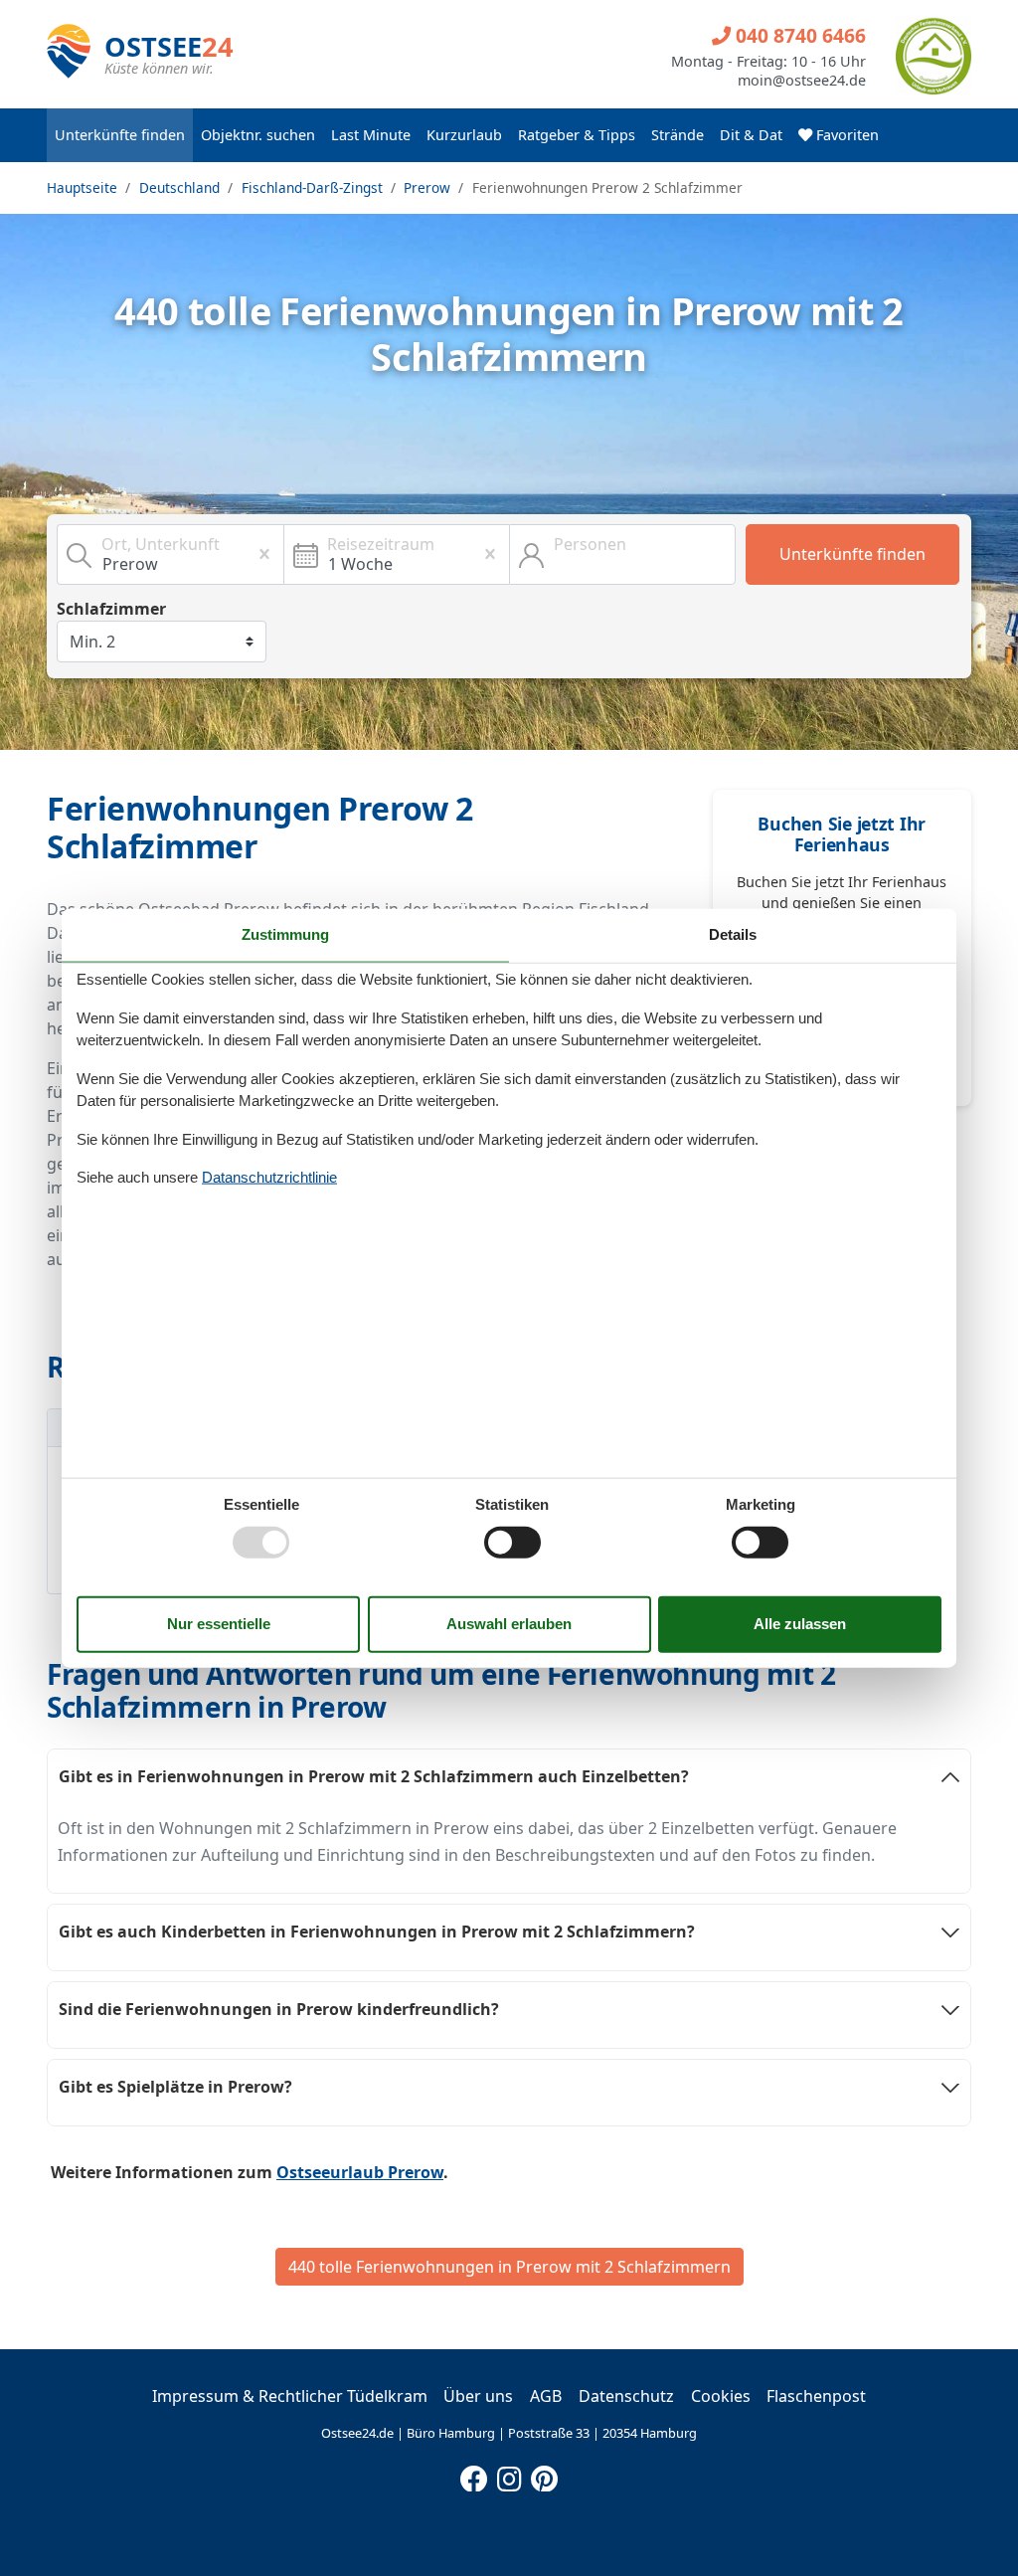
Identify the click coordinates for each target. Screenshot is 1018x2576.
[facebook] (474, 2475)
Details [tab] (733, 934)
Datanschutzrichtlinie (269, 1177)
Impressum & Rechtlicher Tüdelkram (290, 2396)
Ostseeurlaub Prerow (360, 2172)
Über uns (478, 2396)
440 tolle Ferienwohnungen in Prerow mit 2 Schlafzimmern (509, 2267)
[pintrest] (544, 2475)
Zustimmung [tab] (285, 934)
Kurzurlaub (464, 135)
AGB (546, 2396)
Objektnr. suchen (258, 135)
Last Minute (371, 135)
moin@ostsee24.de (802, 81)
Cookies (721, 2396)
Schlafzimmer (111, 609)
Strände (678, 135)
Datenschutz (626, 2396)
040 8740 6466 (798, 35)
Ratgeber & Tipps (577, 135)
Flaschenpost (816, 2396)
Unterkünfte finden (120, 135)
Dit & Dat (751, 135)
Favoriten (846, 135)
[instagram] (509, 2475)
